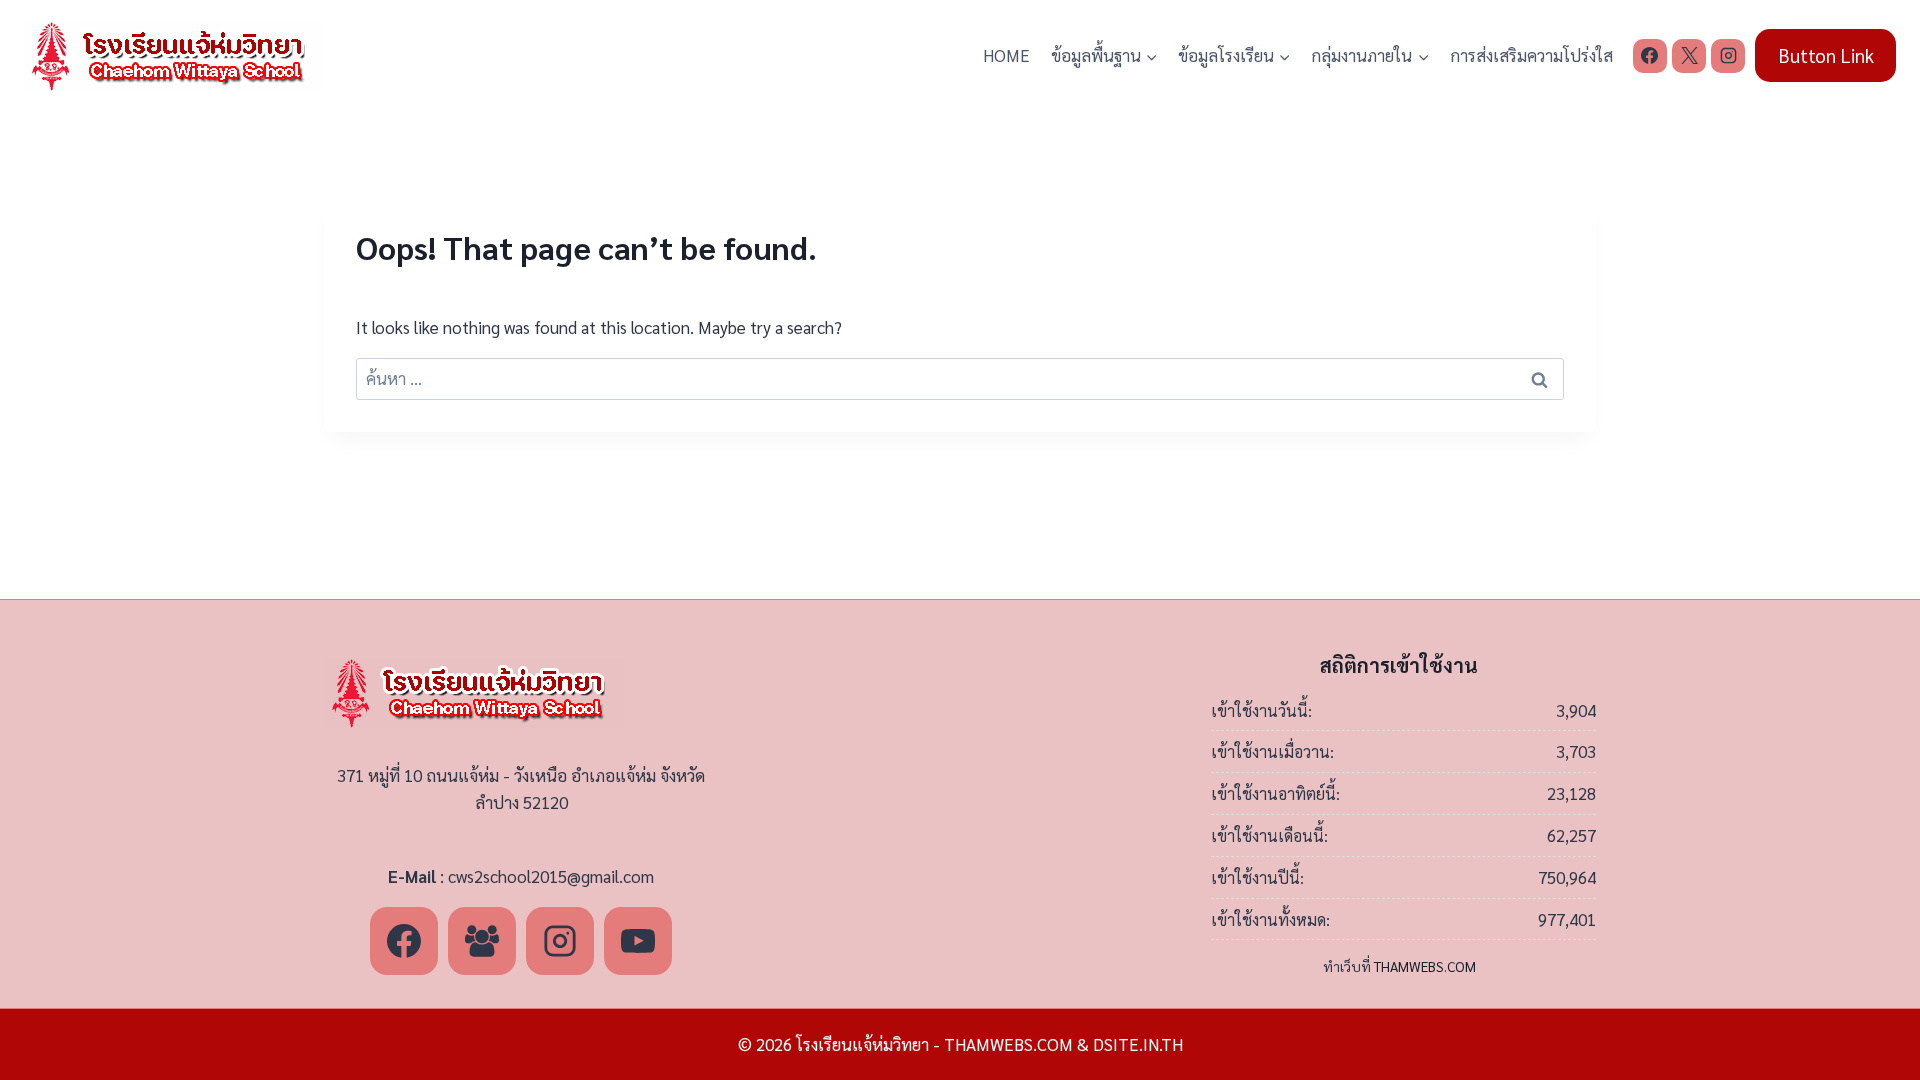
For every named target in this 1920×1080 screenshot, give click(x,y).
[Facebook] (1650, 56)
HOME (1006, 55)
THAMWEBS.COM (1425, 966)
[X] (1689, 56)
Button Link (1826, 55)
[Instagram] (1728, 56)
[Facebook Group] (482, 941)
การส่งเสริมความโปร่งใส (1531, 55)
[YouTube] (638, 941)
